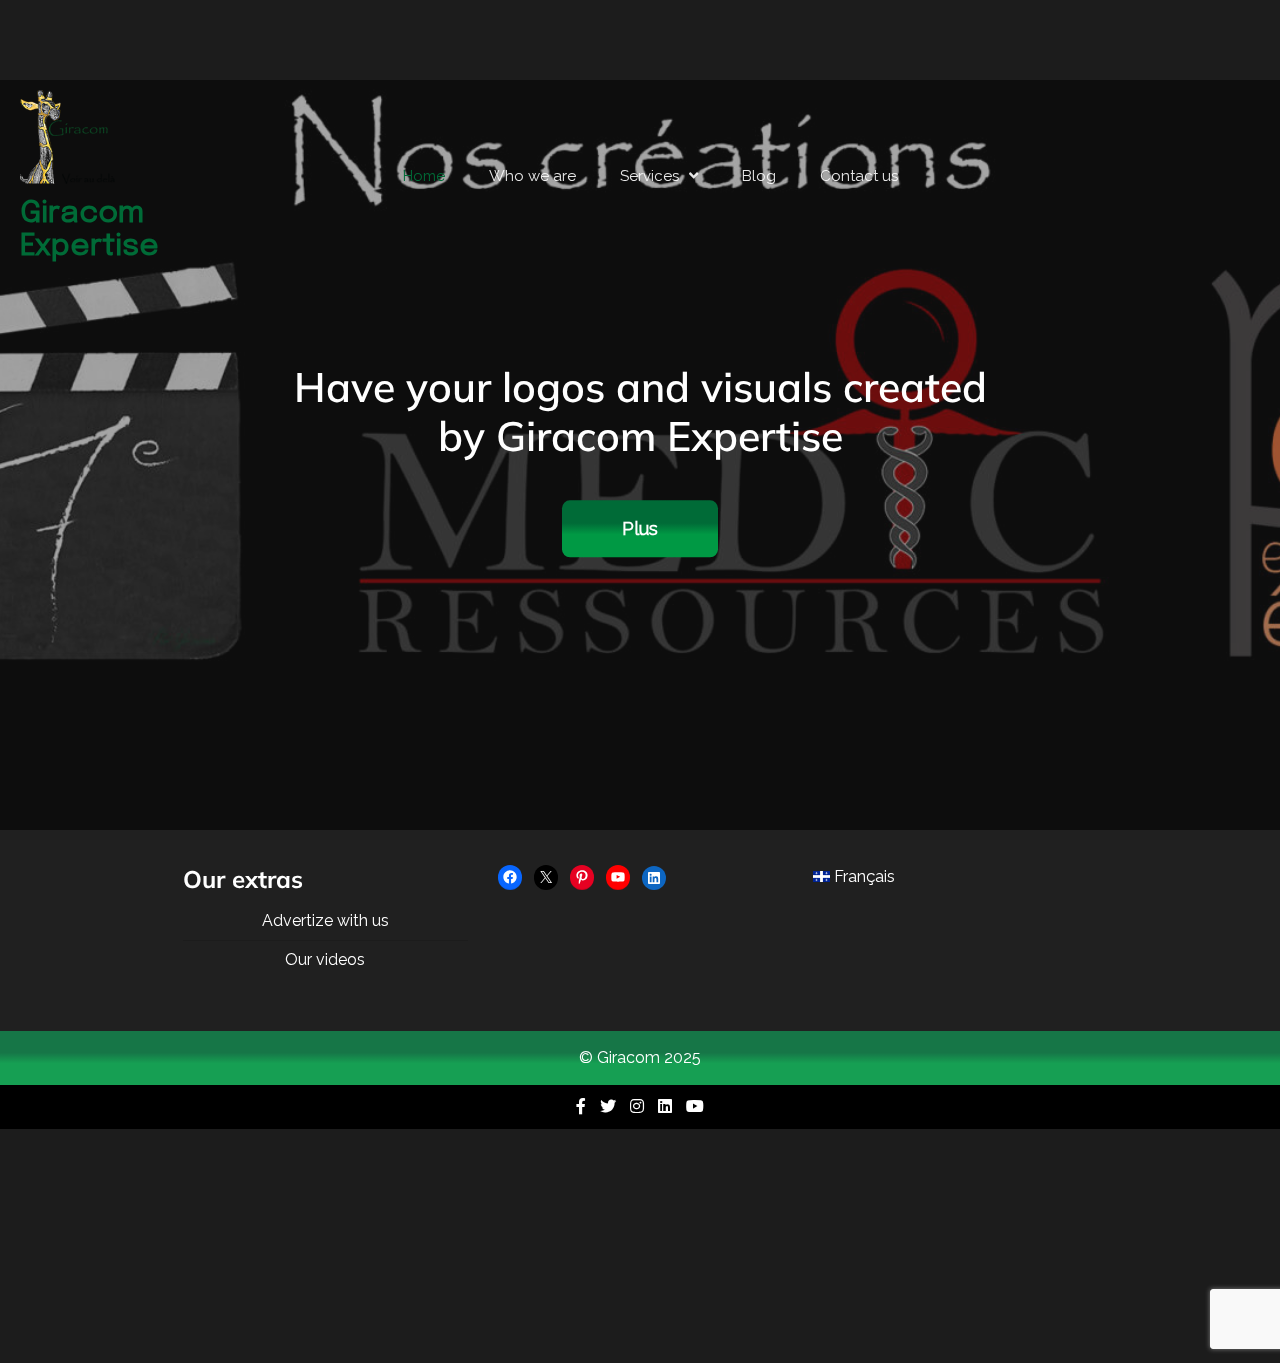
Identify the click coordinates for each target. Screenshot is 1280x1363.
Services (649, 176)
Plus (640, 529)
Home (424, 176)
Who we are (532, 176)
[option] (640, 455)
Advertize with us (325, 920)
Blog (759, 176)
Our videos (325, 959)
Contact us (859, 176)
